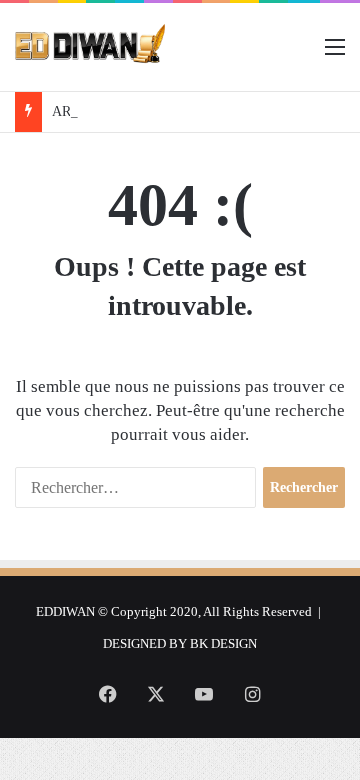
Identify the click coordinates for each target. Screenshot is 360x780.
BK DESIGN (223, 643)
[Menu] (335, 54)
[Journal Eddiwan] (91, 47)
